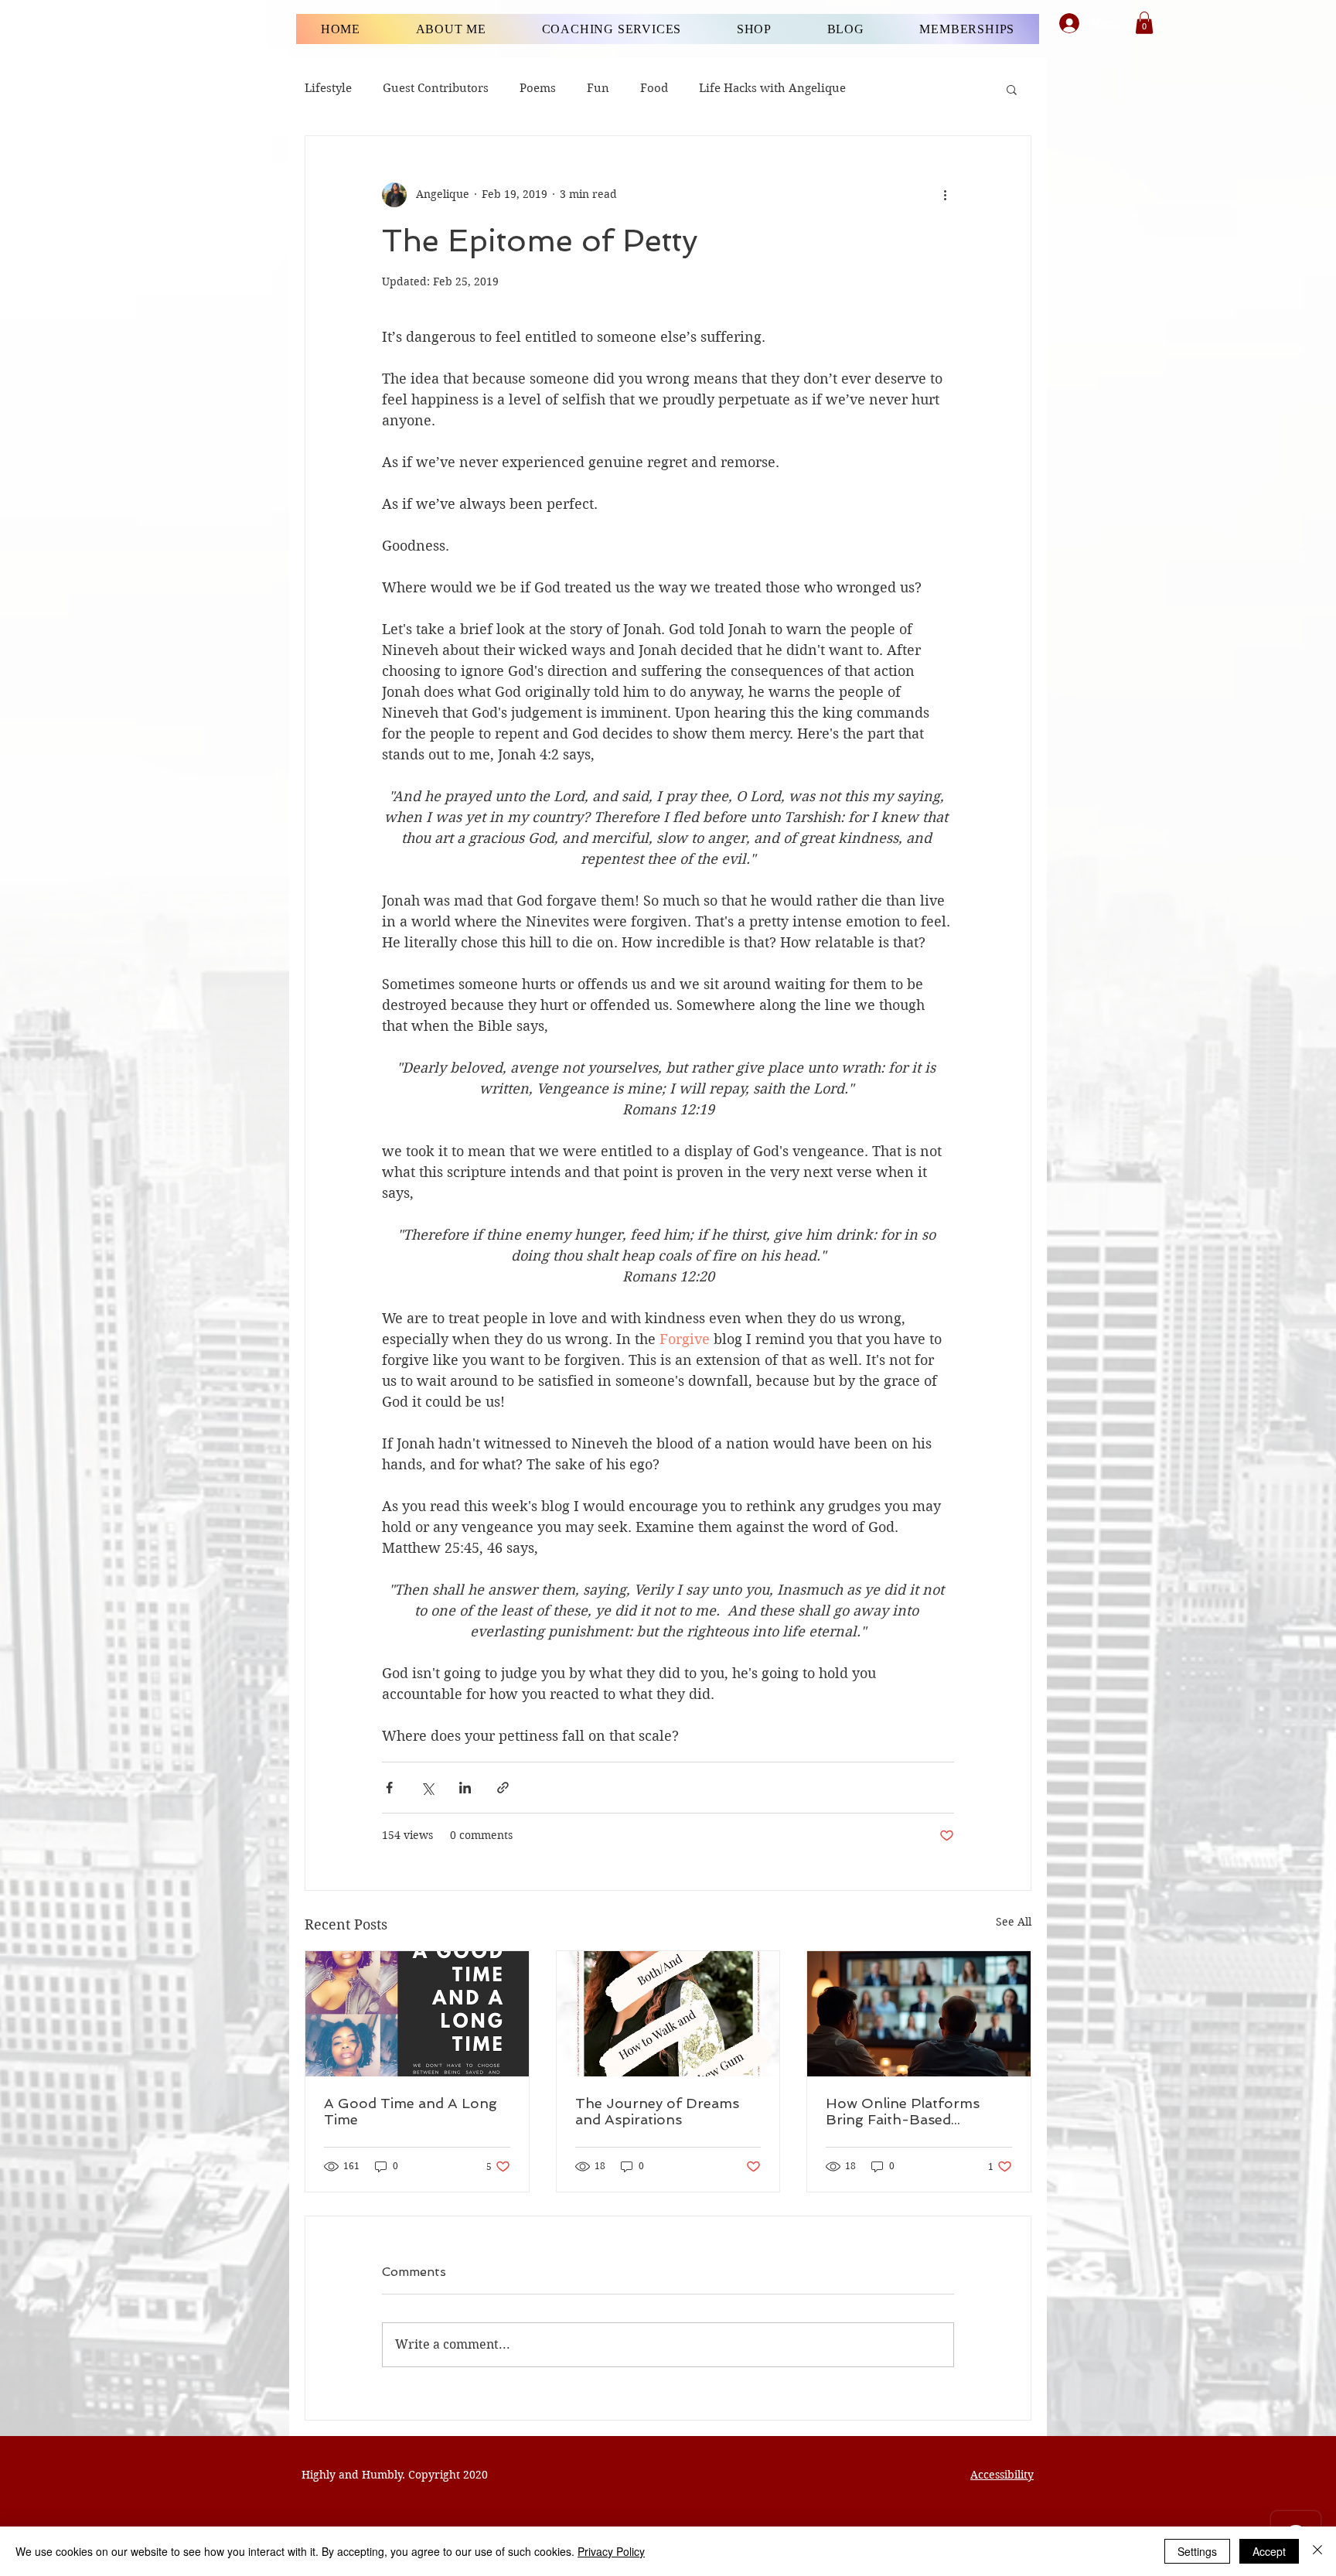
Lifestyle (328, 88)
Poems (538, 88)
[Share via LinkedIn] (465, 1788)
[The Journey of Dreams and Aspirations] (668, 2014)
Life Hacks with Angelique (772, 88)
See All (1014, 1922)
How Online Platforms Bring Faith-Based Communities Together (905, 2111)
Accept (1269, 2551)
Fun (598, 88)
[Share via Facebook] (389, 1788)
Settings (1197, 2551)
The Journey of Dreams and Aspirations (657, 2111)
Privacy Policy (611, 2551)
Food (654, 88)
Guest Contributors (436, 88)
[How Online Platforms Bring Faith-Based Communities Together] (919, 2014)
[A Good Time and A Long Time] (417, 2014)
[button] (1144, 23)
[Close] (1317, 2551)
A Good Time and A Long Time (411, 2111)
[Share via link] (503, 1788)
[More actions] (945, 195)
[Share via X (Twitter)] (427, 1788)
